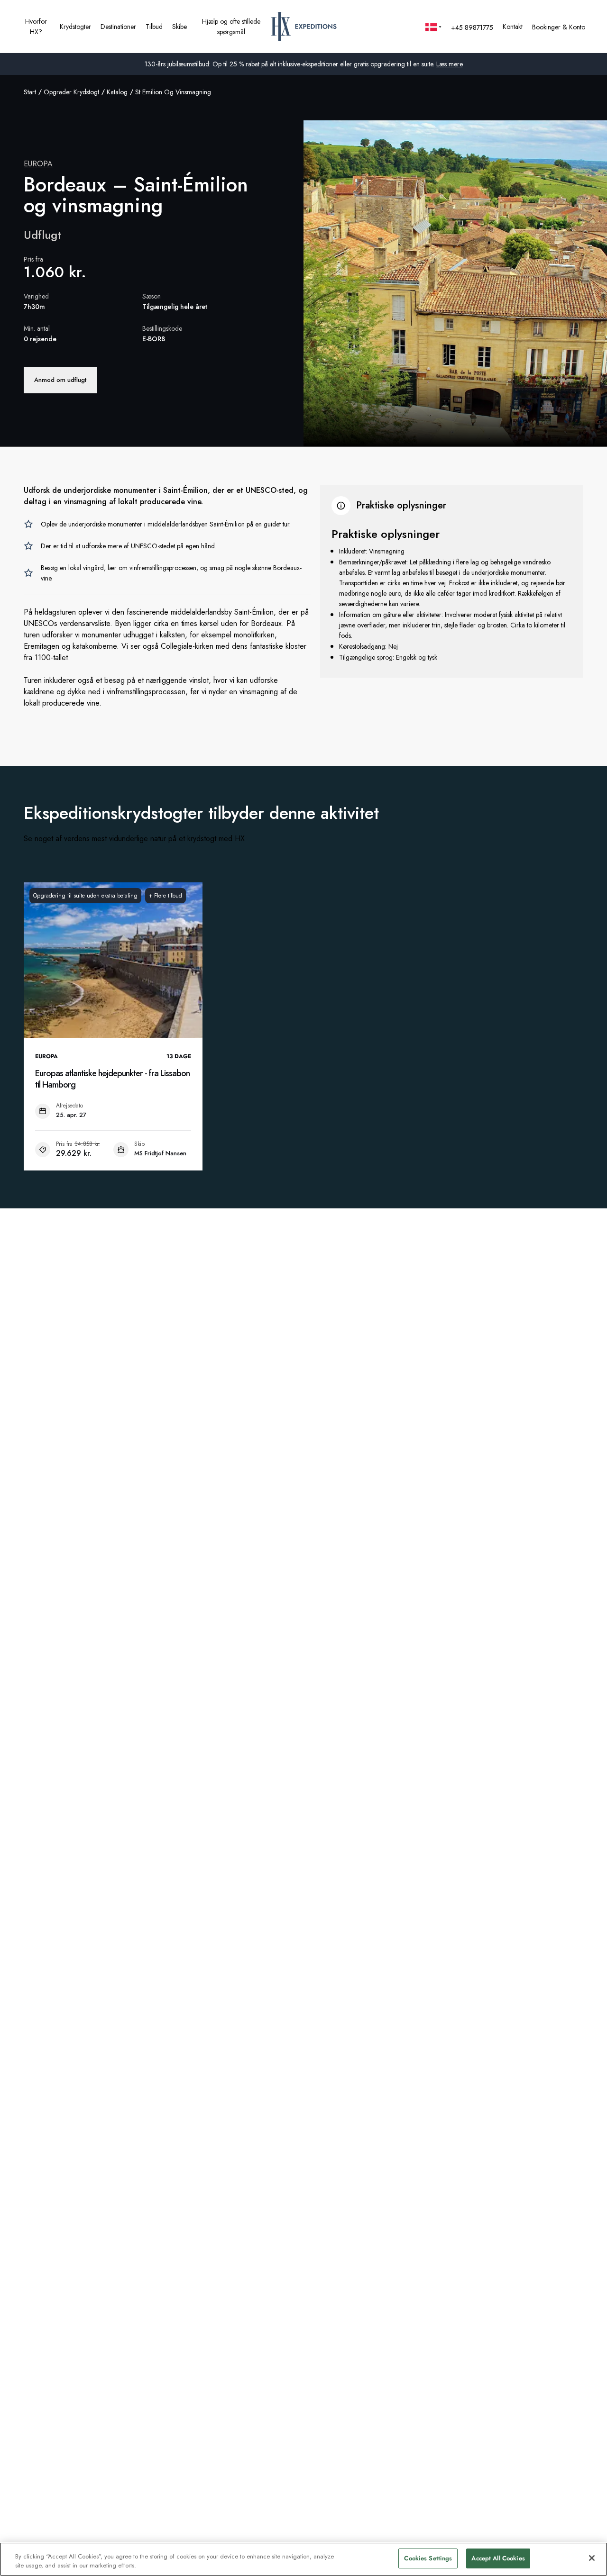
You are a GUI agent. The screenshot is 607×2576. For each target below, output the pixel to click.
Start (30, 92)
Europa (38, 164)
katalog (117, 92)
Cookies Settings (428, 2558)
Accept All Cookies (498, 2558)
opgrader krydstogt (71, 92)
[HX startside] (304, 27)
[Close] (592, 2558)
